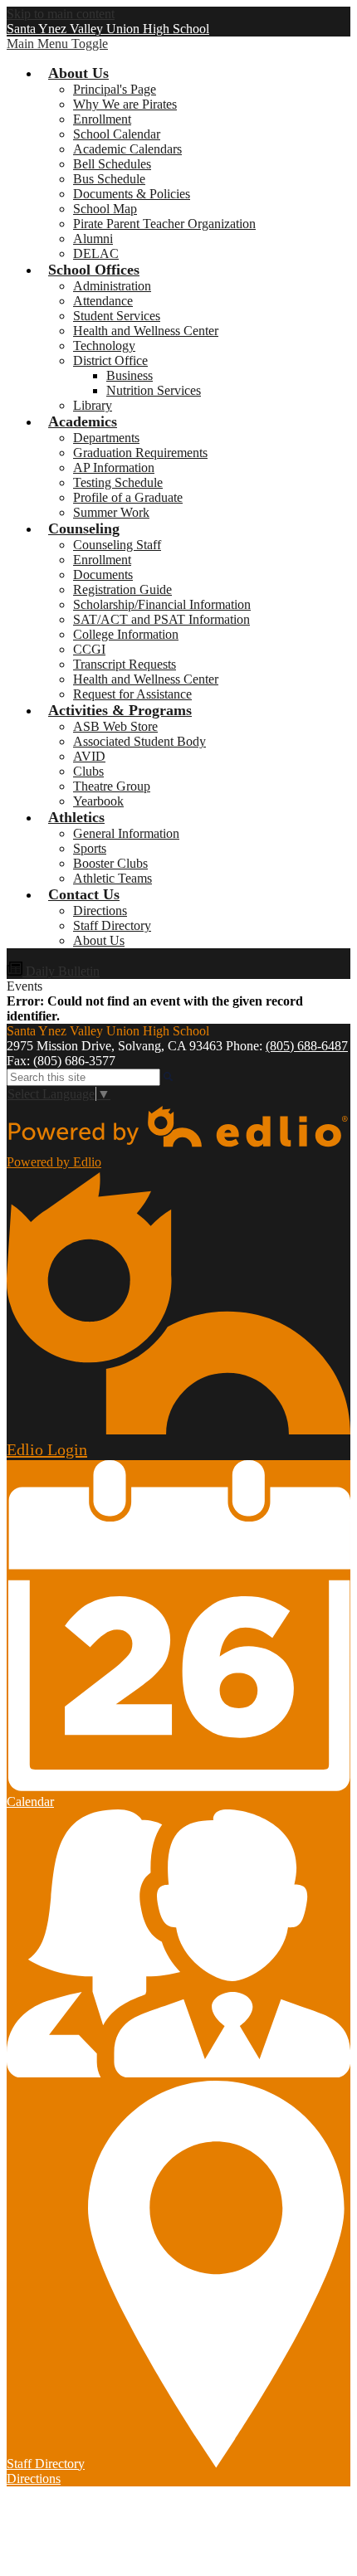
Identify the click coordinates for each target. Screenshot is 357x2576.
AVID (89, 756)
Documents (103, 575)
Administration (112, 286)
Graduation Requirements (140, 453)
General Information (126, 833)
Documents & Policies (132, 194)
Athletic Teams (112, 878)
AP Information (114, 467)
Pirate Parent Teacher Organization (164, 224)
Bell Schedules (112, 164)
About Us (99, 940)
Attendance (103, 301)
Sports (90, 848)
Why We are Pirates (125, 104)
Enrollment (102, 119)
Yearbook (98, 801)
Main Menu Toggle (57, 44)
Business (130, 375)
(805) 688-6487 (307, 1046)
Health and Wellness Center (146, 331)
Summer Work (111, 512)
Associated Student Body (139, 741)
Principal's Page (115, 89)
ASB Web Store (115, 726)
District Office (110, 360)
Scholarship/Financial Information (162, 604)
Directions (100, 911)
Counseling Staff (117, 545)
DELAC (96, 253)
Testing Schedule (118, 482)
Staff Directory (112, 925)
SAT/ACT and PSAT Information (161, 619)
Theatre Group (112, 786)
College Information (126, 634)
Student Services (117, 316)
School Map (105, 209)
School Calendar (117, 134)
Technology (104, 346)
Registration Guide (122, 589)
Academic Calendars (127, 149)
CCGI (89, 649)
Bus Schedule (109, 179)
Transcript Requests (125, 664)
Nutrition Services (154, 390)
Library (93, 405)
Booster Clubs (110, 863)
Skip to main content (61, 14)
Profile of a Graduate (128, 497)
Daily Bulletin (61, 971)
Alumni (93, 239)
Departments (106, 438)
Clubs (88, 771)
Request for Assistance (132, 694)
